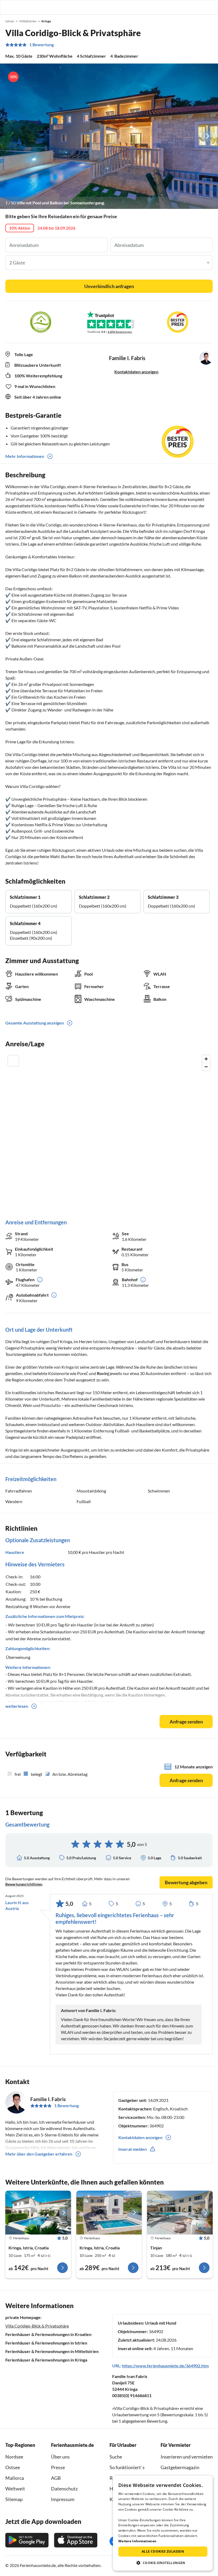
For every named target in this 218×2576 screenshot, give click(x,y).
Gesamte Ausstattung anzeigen (35, 1023)
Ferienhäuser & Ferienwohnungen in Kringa (46, 2360)
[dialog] (163, 2523)
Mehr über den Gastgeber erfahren (39, 2154)
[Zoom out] (206, 1067)
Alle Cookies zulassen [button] (163, 2551)
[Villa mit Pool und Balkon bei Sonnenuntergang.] (109, 136)
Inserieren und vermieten (187, 2457)
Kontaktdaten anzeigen (136, 372)
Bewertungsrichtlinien (24, 1884)
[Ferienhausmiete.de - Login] (187, 7)
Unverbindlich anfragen (109, 286)
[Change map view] (13, 1061)
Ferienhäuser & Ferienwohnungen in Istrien (46, 2343)
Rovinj (103, 1373)
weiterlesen (17, 1706)
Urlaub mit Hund (161, 2323)
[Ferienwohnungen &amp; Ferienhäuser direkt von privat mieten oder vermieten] (9, 7)
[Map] (109, 1131)
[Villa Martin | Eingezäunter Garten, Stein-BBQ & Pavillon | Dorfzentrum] (38, 2212)
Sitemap (14, 2499)
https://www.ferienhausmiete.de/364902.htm (165, 2366)
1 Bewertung (41, 45)
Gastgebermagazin (180, 2467)
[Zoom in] (206, 1059)
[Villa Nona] (109, 2212)
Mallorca (15, 2478)
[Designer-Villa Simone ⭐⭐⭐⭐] (180, 2212)
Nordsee (14, 2457)
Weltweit (15, 2489)
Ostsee (13, 2467)
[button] (199, 7)
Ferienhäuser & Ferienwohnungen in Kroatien (48, 2334)
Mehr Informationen (25, 456)
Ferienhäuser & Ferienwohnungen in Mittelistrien (52, 2351)
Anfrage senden (186, 1722)
